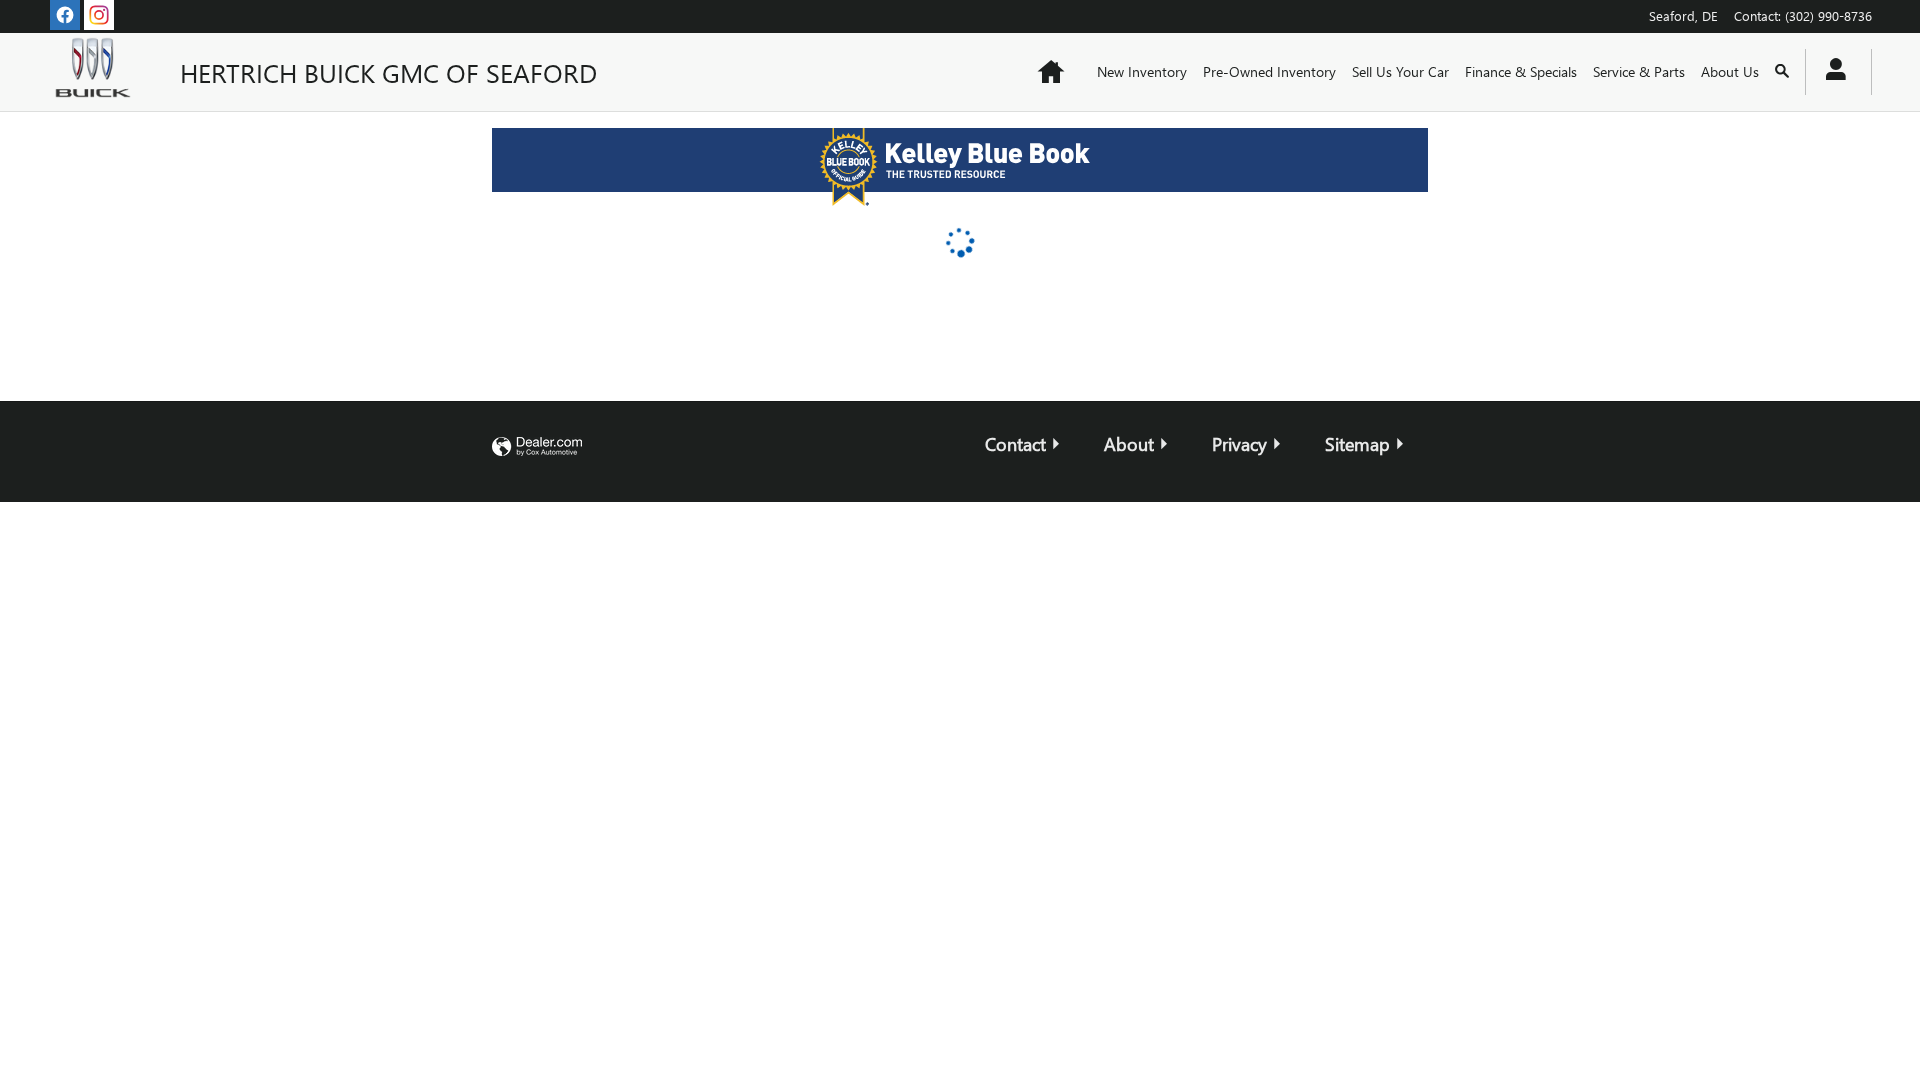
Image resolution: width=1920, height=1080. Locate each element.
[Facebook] (65, 15)
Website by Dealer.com (537, 447)
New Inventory (1142, 71)
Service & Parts (1639, 71)
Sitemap (1357, 443)
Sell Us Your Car (1400, 71)
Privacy (1239, 443)
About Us (1730, 71)
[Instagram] (99, 15)
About (1129, 443)
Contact (1015, 443)
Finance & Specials (1521, 71)
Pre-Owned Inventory (1269, 71)
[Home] (98, 72)
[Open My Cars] (1830, 72)
